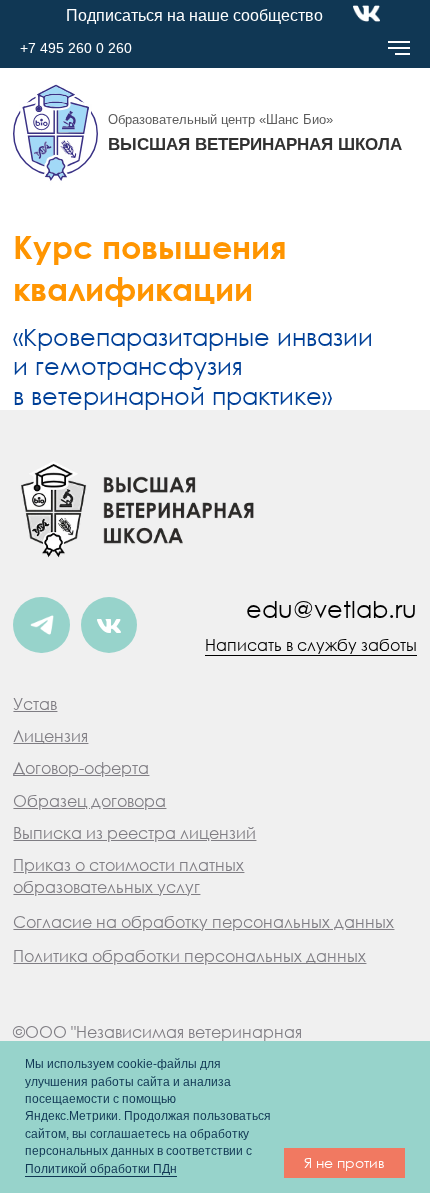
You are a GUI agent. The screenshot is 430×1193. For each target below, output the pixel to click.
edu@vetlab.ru (331, 608)
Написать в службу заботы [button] (311, 645)
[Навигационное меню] (399, 48)
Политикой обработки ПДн (101, 1169)
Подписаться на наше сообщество (194, 15)
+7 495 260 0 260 (76, 48)
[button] (50, 736)
